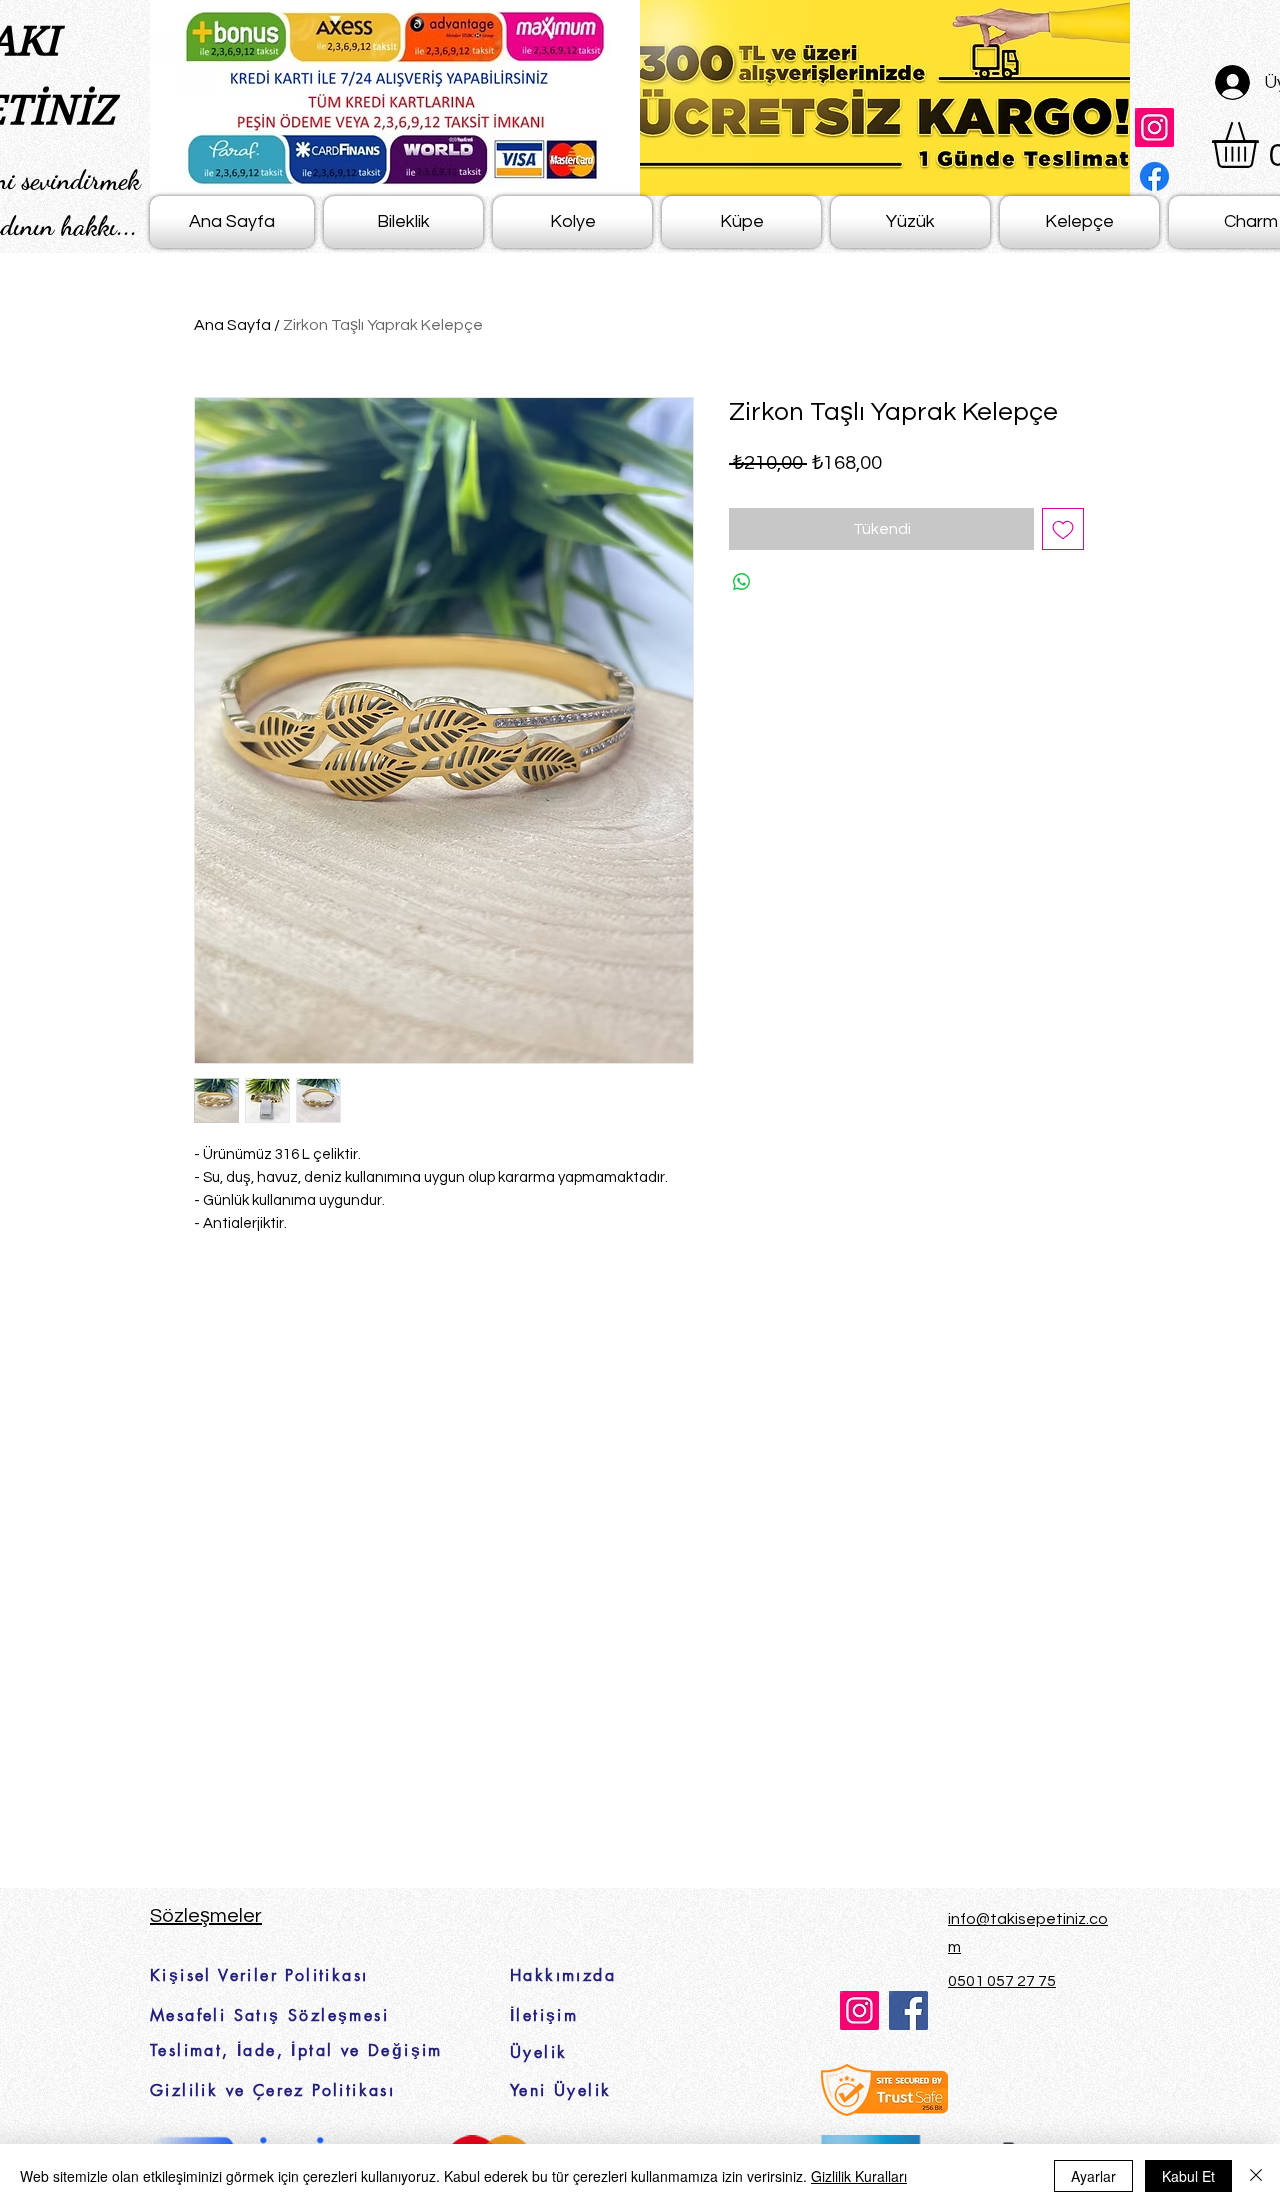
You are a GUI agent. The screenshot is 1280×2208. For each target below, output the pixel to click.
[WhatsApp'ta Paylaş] (742, 582)
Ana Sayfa (232, 325)
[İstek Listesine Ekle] (1063, 529)
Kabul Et (1188, 2176)
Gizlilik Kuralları (859, 2176)
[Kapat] (1256, 2176)
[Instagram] (1154, 127)
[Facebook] (1154, 176)
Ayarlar (1093, 2176)
